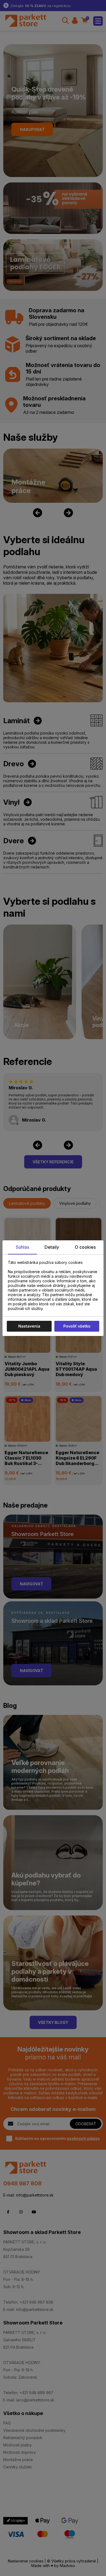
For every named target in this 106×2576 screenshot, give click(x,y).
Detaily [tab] (52, 1247)
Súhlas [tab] (22, 1247)
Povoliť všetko (77, 1326)
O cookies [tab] (85, 1247)
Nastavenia (29, 1326)
